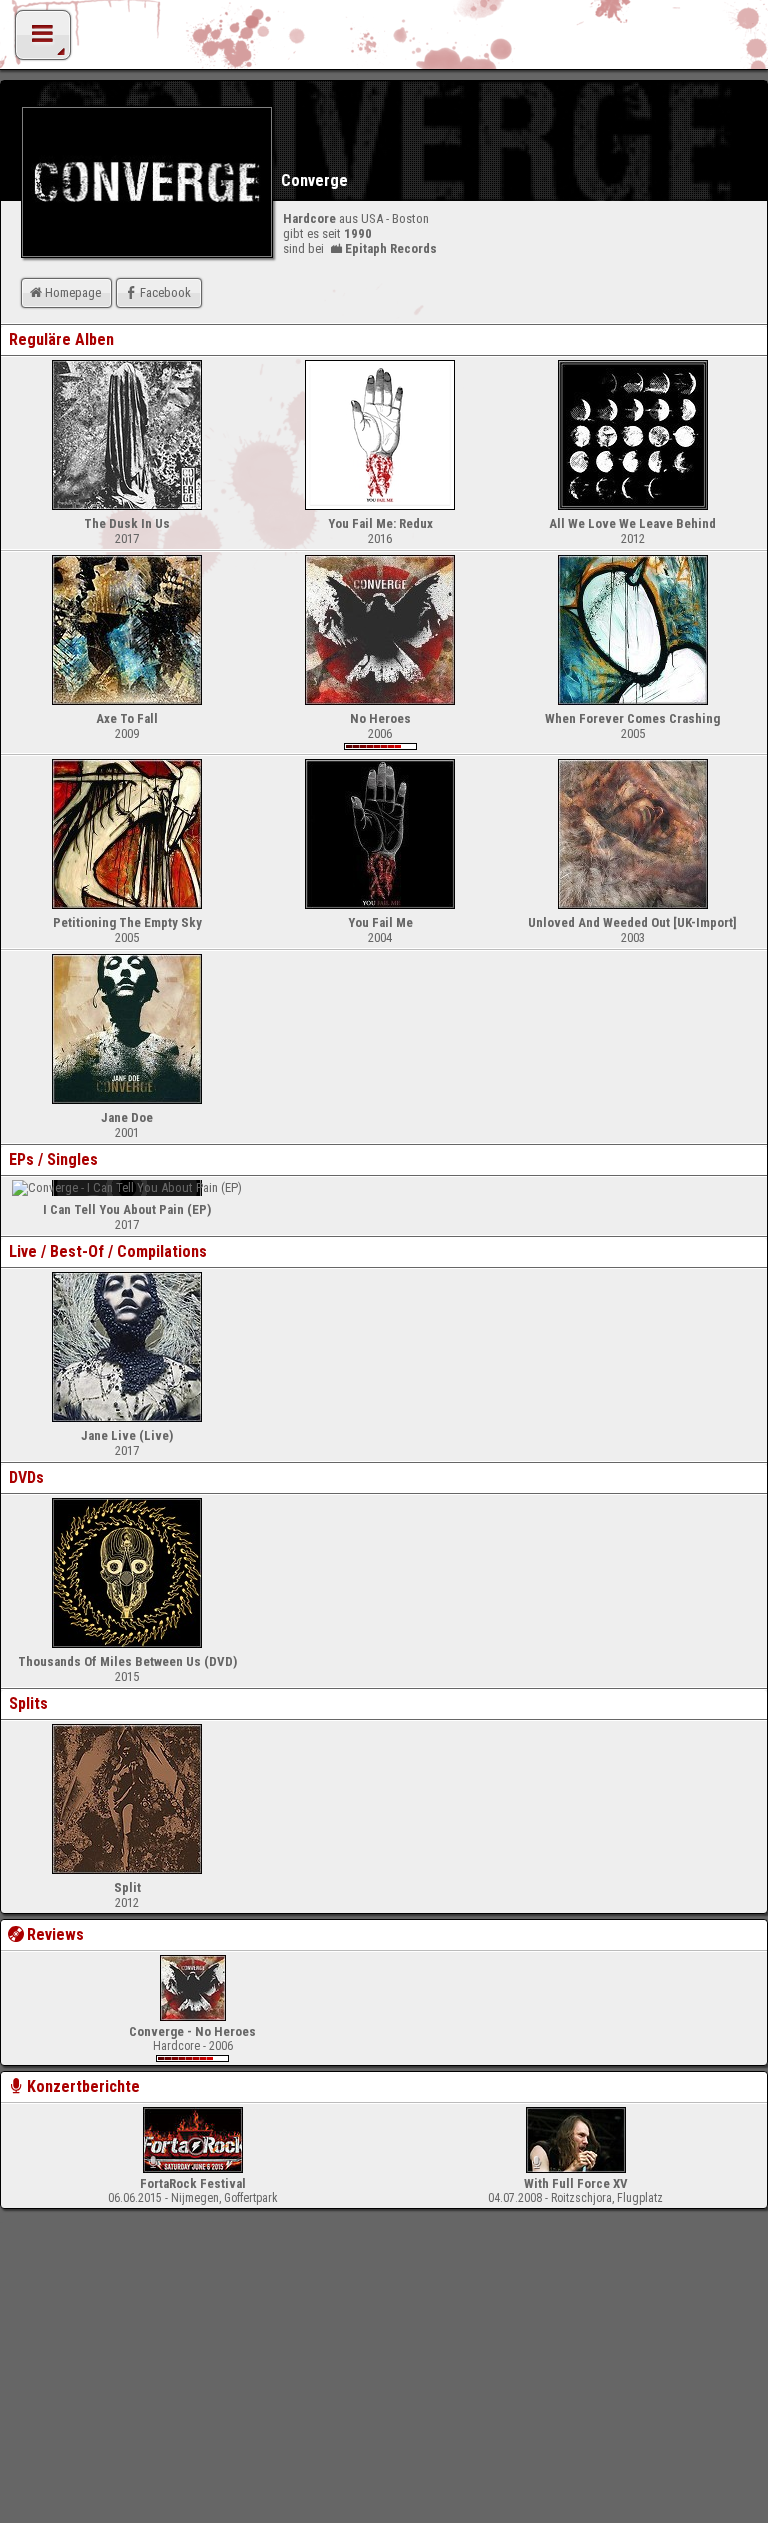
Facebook (165, 292)
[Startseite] (384, 40)
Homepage (73, 292)
